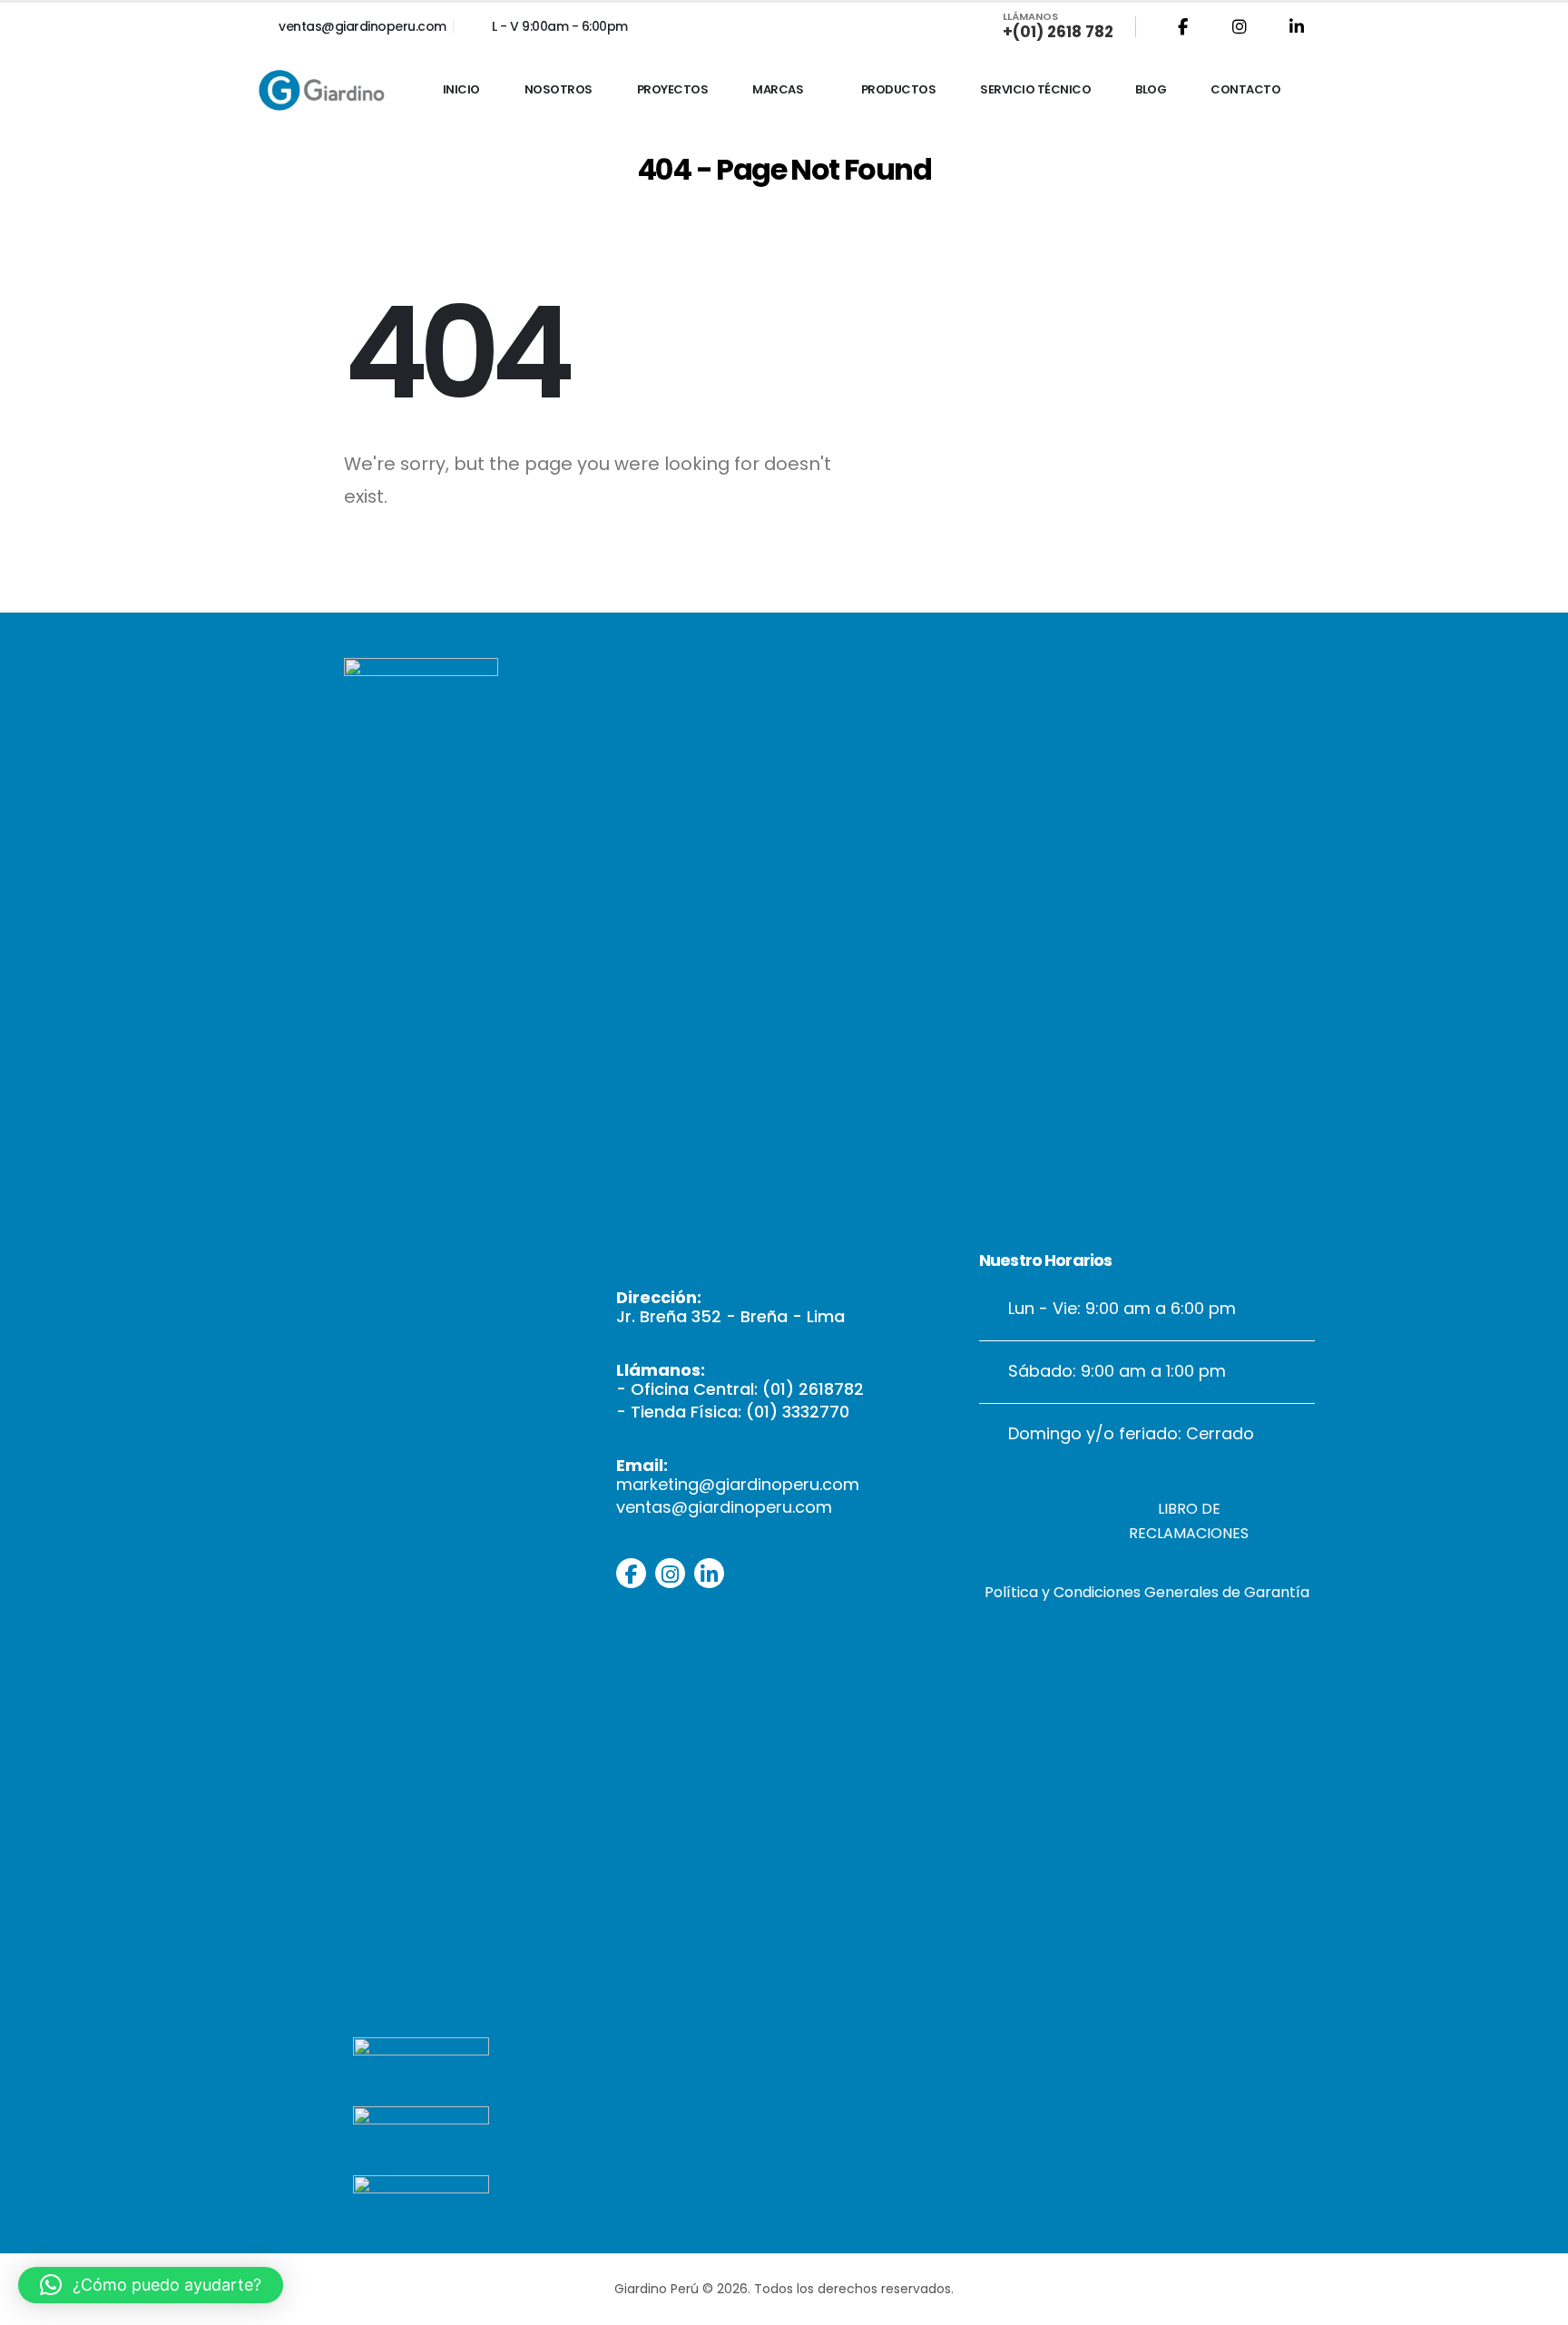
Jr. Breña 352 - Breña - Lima (730, 1316)
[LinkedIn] (1297, 26)
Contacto (1245, 89)
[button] (151, 2285)
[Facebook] (1182, 26)
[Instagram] (1240, 26)
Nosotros (559, 89)
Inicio (461, 89)
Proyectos (673, 89)
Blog (1151, 89)
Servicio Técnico (1035, 89)
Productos (899, 89)
